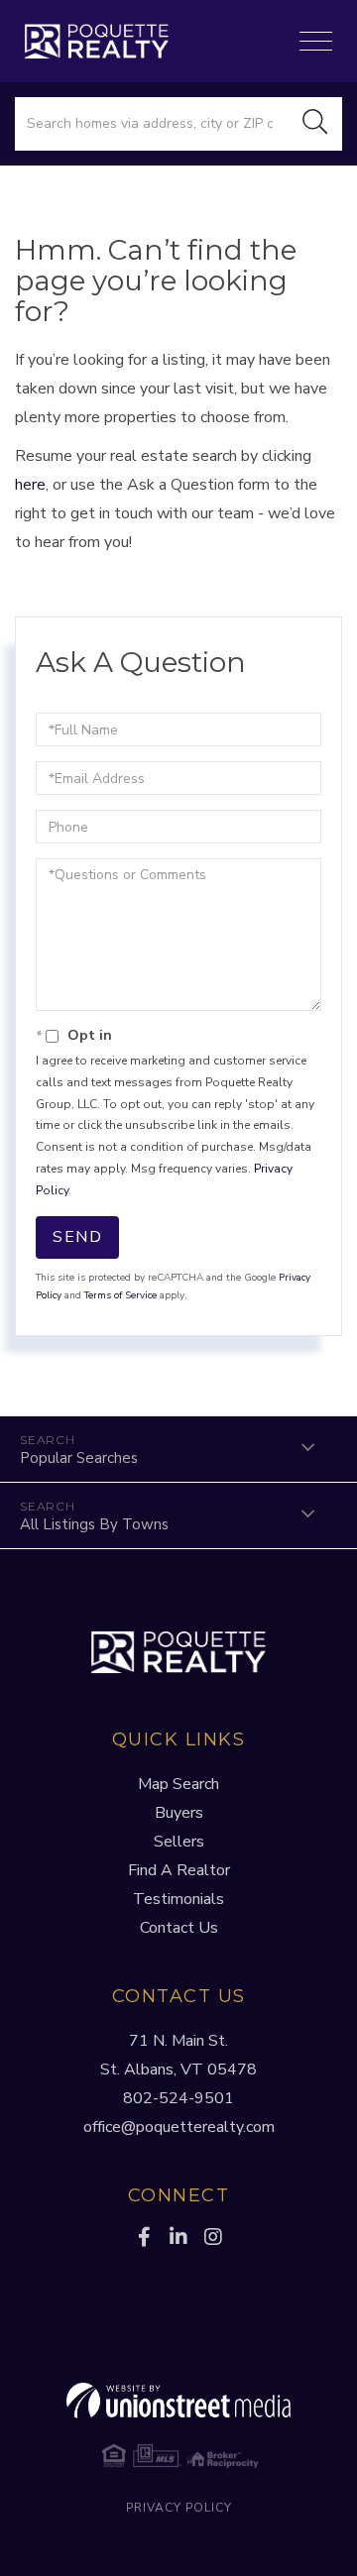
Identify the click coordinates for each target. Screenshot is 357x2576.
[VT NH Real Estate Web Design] (178, 2401)
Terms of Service (120, 1295)
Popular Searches (79, 1458)
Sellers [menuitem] (179, 1842)
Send (77, 1237)
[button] (315, 124)
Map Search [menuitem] (178, 1784)
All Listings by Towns (94, 1524)
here (30, 485)
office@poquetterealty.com (179, 2127)
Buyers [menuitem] (179, 1813)
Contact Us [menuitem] (179, 1928)
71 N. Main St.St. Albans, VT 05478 (178, 2055)
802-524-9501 (178, 2098)
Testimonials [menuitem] (178, 1899)
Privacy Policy (179, 2508)
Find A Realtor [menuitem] (179, 1870)
